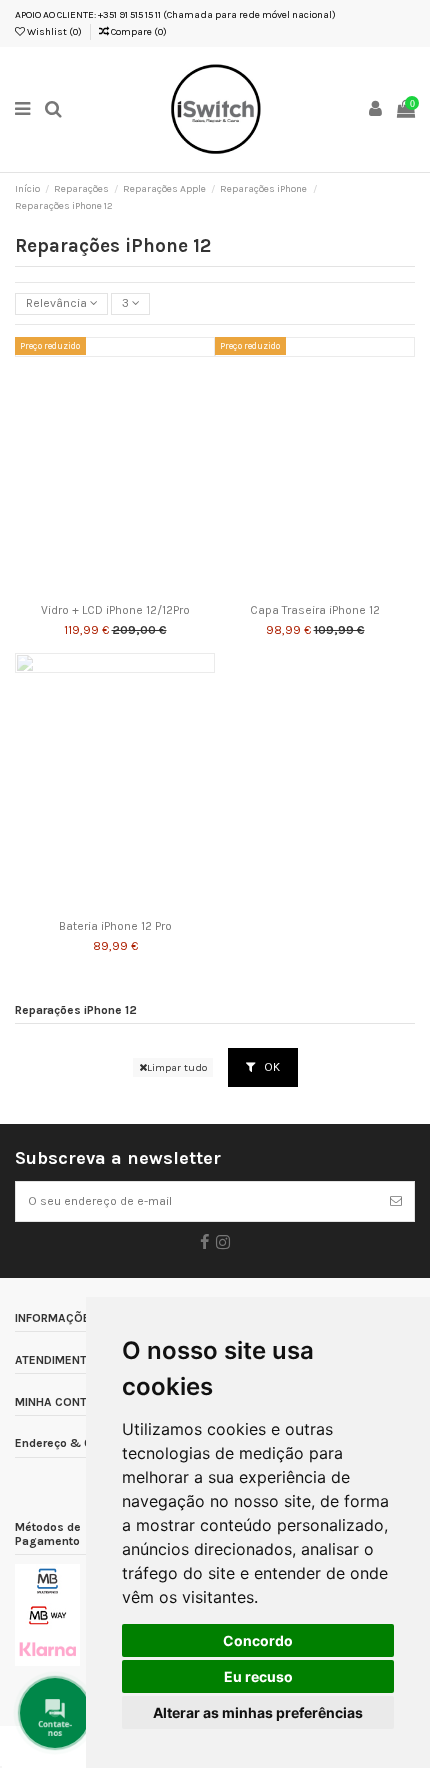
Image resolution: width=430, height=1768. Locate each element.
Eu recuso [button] (258, 1676)
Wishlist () (53, 32)
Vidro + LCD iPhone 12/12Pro (115, 610)
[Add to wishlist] (92, 590)
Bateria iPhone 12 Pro (115, 926)
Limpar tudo (177, 1067)
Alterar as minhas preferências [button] (258, 1712)
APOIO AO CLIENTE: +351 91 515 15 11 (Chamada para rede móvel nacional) (175, 15)
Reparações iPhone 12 (76, 1010)
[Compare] (115, 590)
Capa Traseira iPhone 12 (315, 610)
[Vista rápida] (139, 590)
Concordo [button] (258, 1640)
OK (270, 1067)
